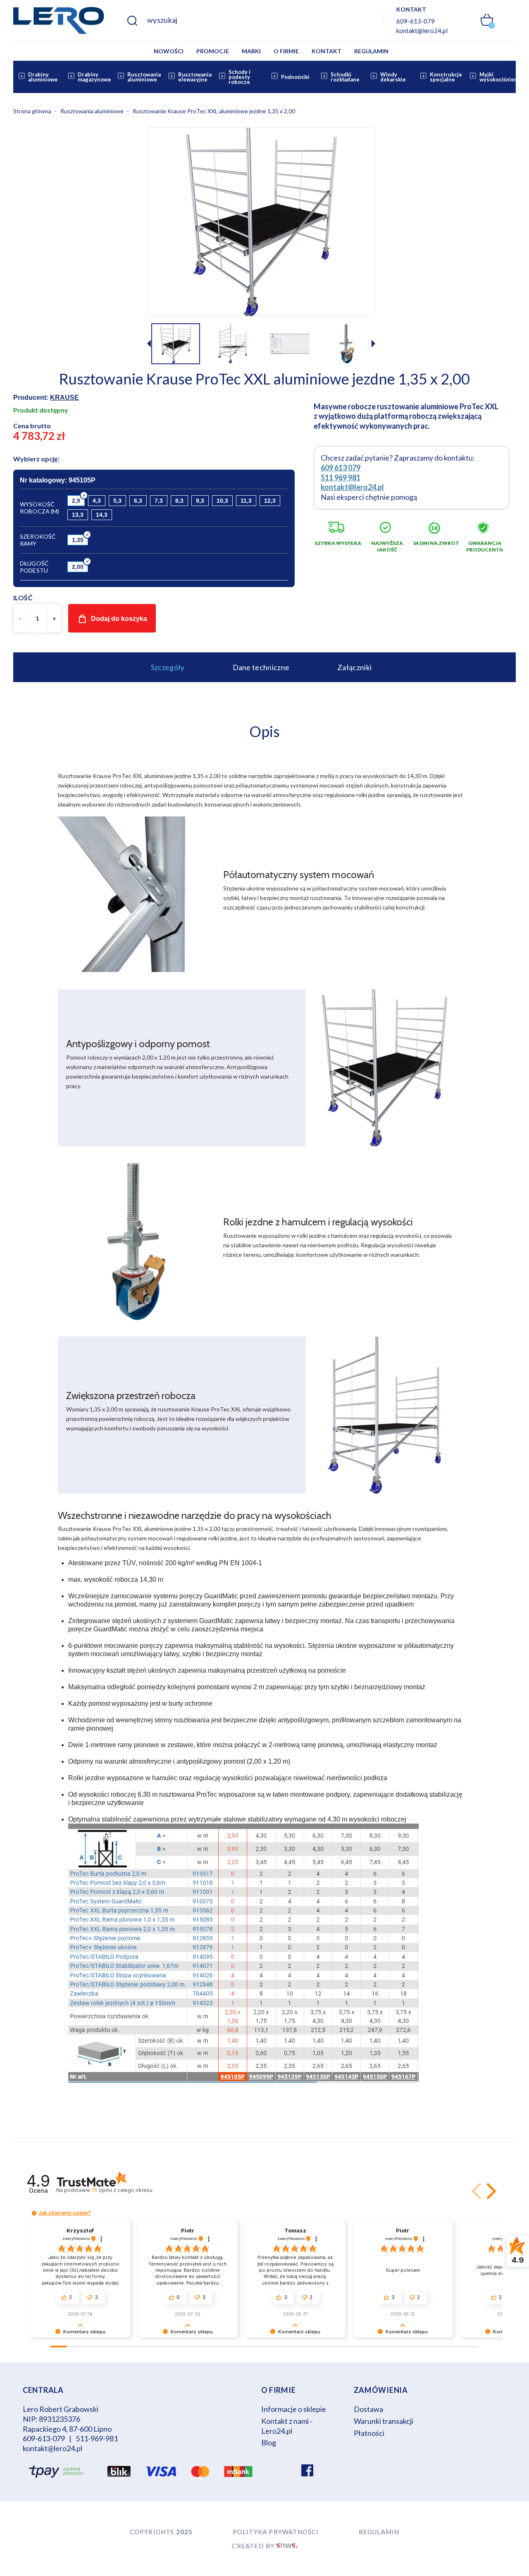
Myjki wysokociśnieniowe (503, 77)
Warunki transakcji (384, 2421)
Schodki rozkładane (345, 77)
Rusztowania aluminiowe (144, 77)
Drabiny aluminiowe (43, 77)
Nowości (169, 51)
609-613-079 (416, 21)
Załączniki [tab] (354, 667)
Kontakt (326, 51)
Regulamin (371, 51)
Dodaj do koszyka (119, 619)
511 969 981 (341, 477)
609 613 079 (341, 468)
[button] (373, 345)
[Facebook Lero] (307, 2471)
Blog (269, 2442)
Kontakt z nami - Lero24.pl (287, 2426)
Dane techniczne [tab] (261, 667)
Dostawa (368, 2409)
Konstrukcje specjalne (446, 77)
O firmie (286, 51)
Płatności (369, 2433)
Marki (251, 51)
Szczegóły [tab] (168, 667)
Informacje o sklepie (294, 2409)
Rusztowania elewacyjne (195, 77)
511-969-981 (97, 2438)
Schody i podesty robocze (239, 77)
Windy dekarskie (393, 77)
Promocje (213, 51)
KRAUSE (64, 398)
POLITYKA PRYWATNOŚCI (276, 2532)
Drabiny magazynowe (94, 77)
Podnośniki (295, 77)
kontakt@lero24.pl (422, 31)
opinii (122, 2190)
